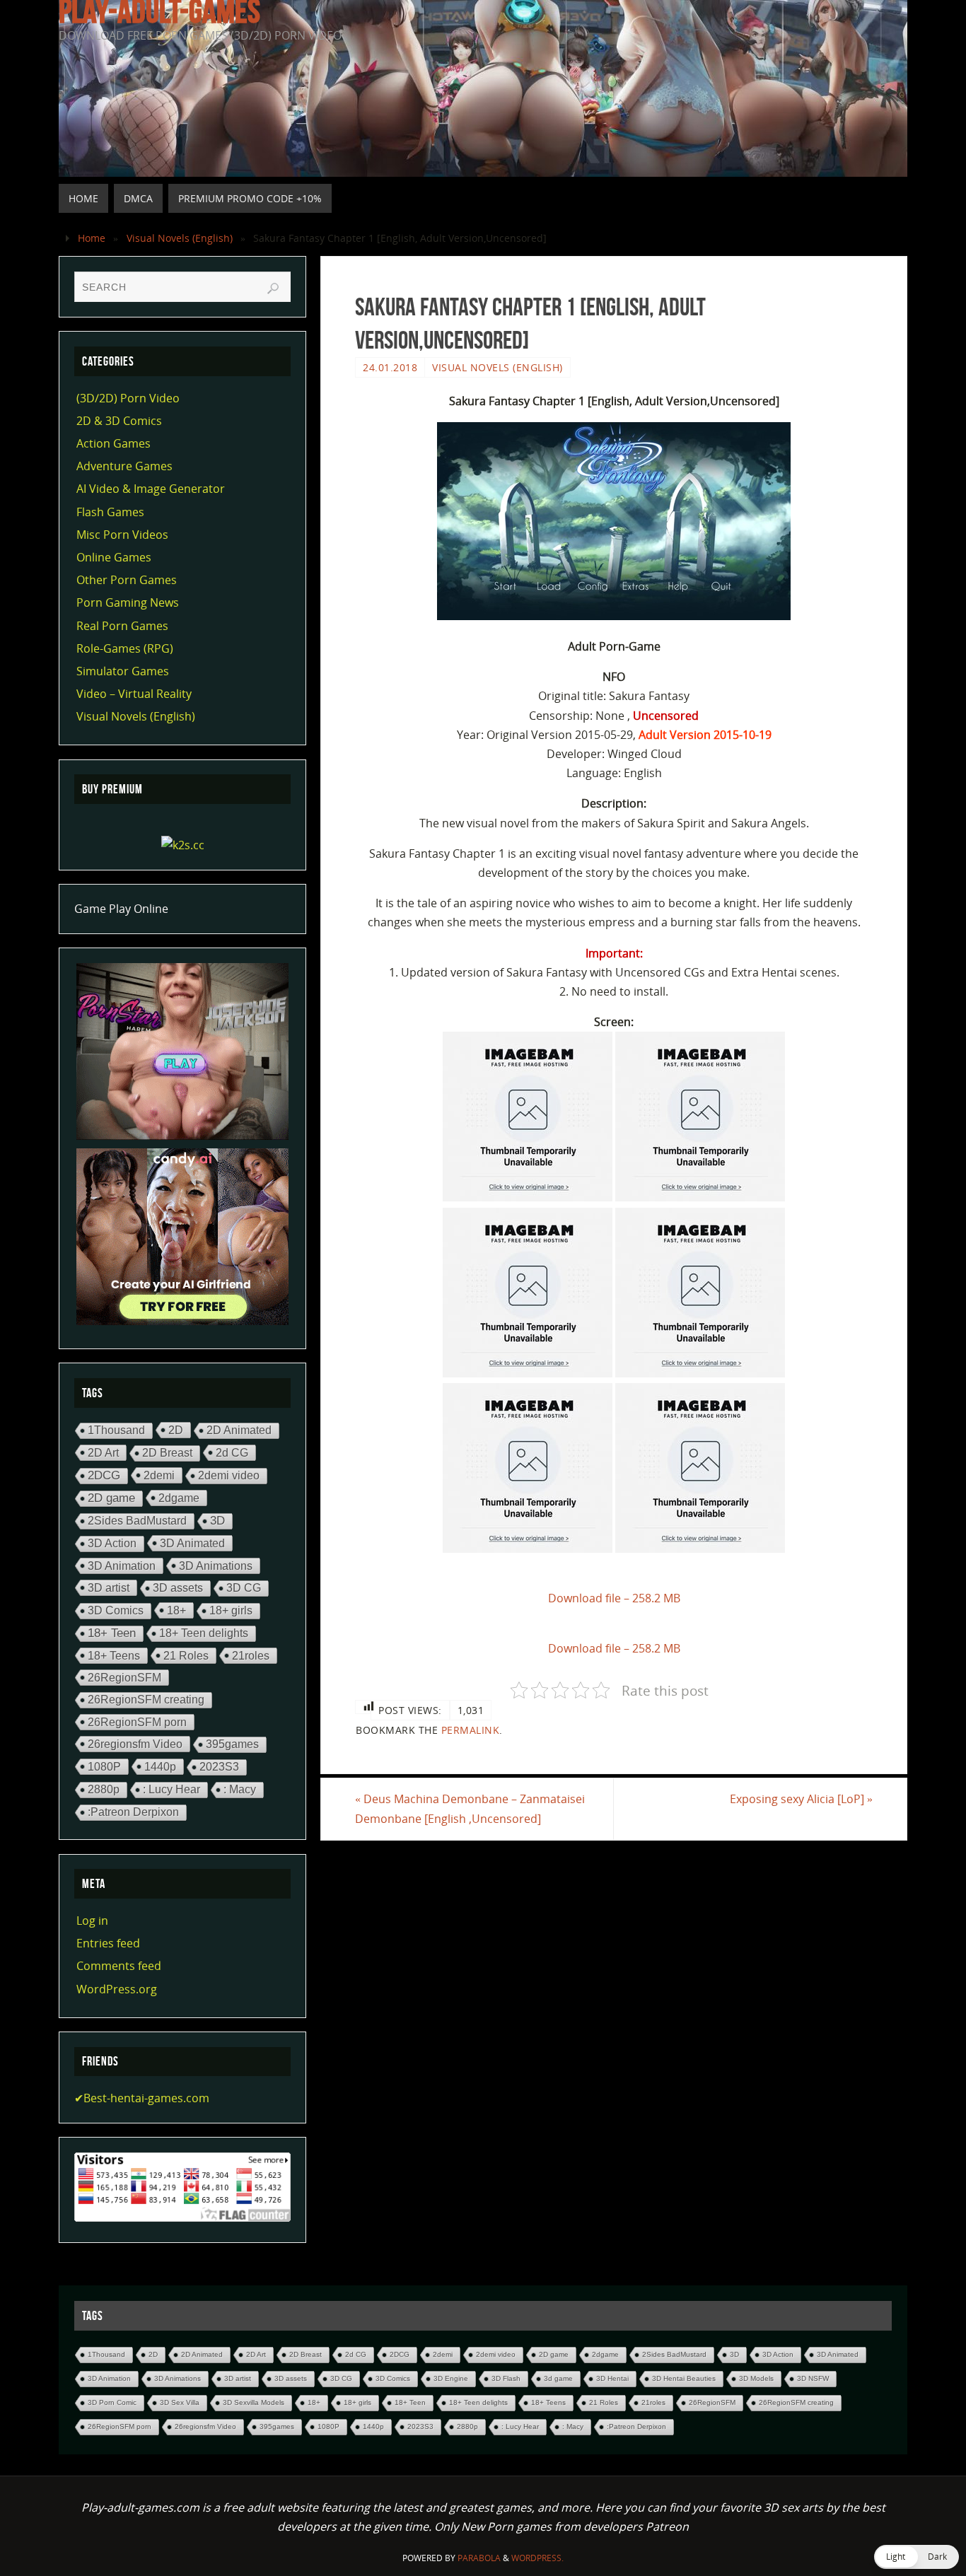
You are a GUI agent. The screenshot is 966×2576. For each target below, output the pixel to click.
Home (92, 238)
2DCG (104, 1475)
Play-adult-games (159, 11)
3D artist (109, 1587)
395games (232, 1744)
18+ (176, 1610)
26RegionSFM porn (137, 1722)
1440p (160, 1766)
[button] (916, 2557)
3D (217, 1521)
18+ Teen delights (204, 1633)
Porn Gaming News (128, 602)
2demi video (229, 1475)
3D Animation (122, 1566)
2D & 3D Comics (119, 421)
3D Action (112, 1543)
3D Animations (216, 1566)
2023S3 (219, 1767)
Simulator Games (123, 671)
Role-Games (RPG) (125, 648)
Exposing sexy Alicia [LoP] (801, 1799)
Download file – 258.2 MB (614, 1598)
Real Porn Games (122, 626)
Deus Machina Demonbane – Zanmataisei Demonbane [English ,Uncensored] (470, 1808)
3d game (558, 2378)
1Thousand (116, 1430)
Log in (92, 1921)
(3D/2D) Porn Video (128, 398)
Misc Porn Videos (122, 535)
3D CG (244, 1588)
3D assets (178, 1588)
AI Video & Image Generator (151, 489)
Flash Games (110, 512)
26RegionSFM (124, 1677)
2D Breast (167, 1453)
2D (176, 1430)
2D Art (103, 1452)
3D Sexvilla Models (254, 2402)
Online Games (114, 557)
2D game (111, 1498)
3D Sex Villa (180, 2402)
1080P (104, 1766)
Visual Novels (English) (180, 238)
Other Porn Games (127, 580)
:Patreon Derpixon (133, 1812)
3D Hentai (612, 2378)
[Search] (273, 289)
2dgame (179, 1498)
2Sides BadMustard (137, 1521)
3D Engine (451, 2378)
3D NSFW (813, 2378)
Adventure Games (124, 466)
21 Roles (186, 1655)
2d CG (232, 1452)
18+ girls (231, 1610)
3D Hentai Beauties (684, 2378)
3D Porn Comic (112, 2402)
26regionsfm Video (135, 1744)
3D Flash (506, 2378)
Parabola (479, 2558)
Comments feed (119, 1966)
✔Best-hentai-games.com (142, 2098)
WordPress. (537, 2558)
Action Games (114, 443)
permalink (471, 1730)
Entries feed (108, 1943)
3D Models (756, 2378)
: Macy (240, 1789)
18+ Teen (112, 1633)
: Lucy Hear (171, 1789)
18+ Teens (114, 1655)
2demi (159, 1475)
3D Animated (192, 1543)
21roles (251, 1655)
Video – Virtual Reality (134, 694)
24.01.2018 (390, 367)
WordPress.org (117, 1989)
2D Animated (239, 1430)
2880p (104, 1789)
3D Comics (116, 1610)
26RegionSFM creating (146, 1700)
